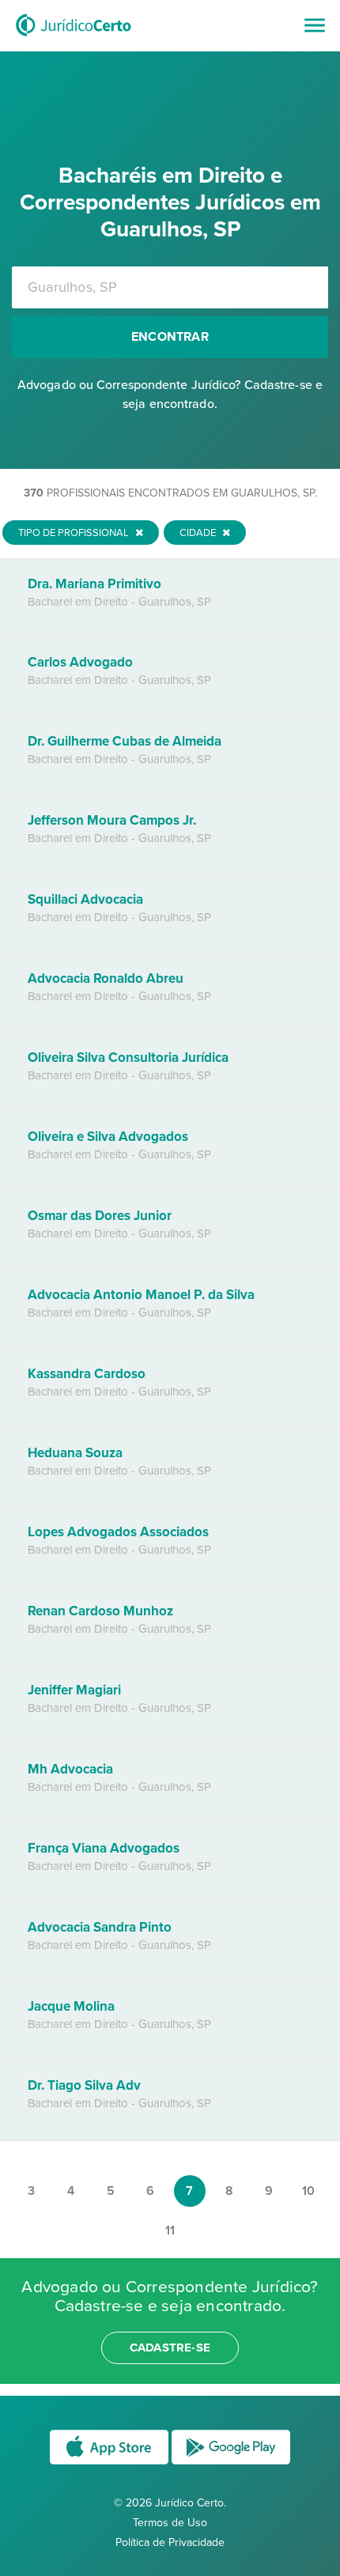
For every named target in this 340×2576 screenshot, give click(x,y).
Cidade (199, 533)
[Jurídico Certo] (74, 38)
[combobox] (170, 287)
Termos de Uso (170, 2523)
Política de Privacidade (170, 2542)
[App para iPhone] (111, 2463)
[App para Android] (231, 2463)
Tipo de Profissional (75, 533)
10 (308, 2191)
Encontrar (170, 337)
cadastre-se (170, 2347)
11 (170, 2230)
